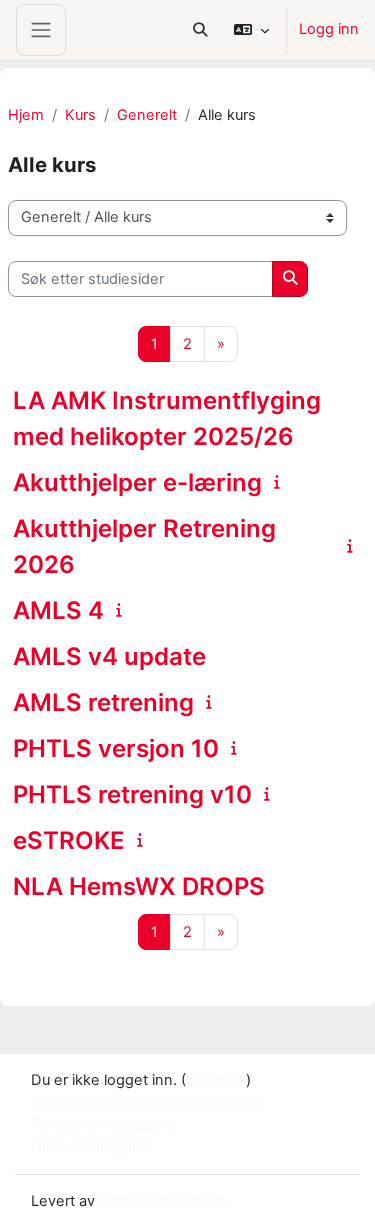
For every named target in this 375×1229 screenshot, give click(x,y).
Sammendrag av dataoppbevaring (147, 1102)
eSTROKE (69, 840)
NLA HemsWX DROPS (139, 886)
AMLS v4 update (109, 656)
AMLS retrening (103, 702)
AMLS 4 (58, 610)
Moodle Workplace (163, 1201)
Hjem (26, 115)
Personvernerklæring (103, 1124)
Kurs (80, 115)
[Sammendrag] (280, 482)
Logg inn (329, 29)
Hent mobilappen (90, 1146)
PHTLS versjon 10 (116, 748)
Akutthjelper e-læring (137, 482)
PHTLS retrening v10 (132, 794)
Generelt (147, 115)
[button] (200, 30)
